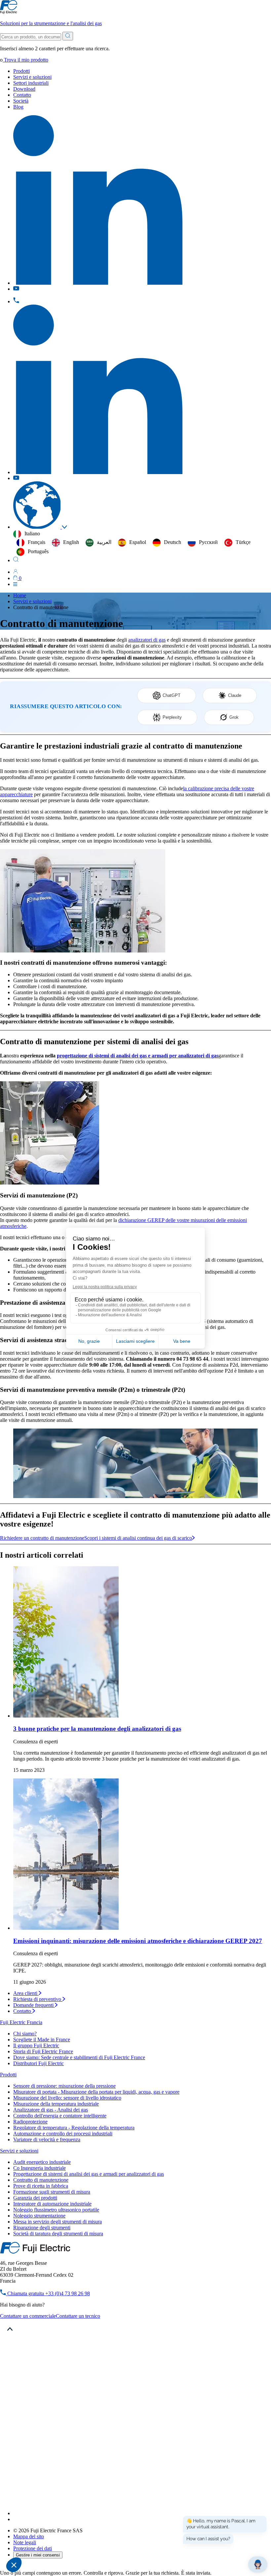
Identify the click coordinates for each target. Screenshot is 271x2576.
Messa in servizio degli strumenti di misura (58, 2222)
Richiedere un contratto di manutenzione (42, 1538)
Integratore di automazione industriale (52, 2204)
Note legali (25, 2542)
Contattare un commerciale (28, 2316)
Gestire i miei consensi (38, 2555)
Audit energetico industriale (42, 2162)
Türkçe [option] (243, 542)
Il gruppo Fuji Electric (36, 2045)
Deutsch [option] (173, 542)
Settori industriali (31, 83)
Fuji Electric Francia (21, 2022)
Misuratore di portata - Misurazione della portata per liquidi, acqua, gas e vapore (96, 2092)
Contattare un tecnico (78, 2316)
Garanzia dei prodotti (35, 2198)
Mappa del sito (29, 2536)
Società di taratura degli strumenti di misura (58, 2234)
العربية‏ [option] (104, 542)
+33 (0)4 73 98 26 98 (48, 2293)
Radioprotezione (30, 2122)
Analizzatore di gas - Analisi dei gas (51, 2110)
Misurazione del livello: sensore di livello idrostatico (67, 2098)
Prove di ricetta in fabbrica (41, 2186)
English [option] (71, 542)
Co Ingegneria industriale (39, 2168)
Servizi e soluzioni (32, 77)
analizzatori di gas (147, 640)
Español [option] (138, 542)
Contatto (22, 95)
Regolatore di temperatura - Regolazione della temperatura (74, 2128)
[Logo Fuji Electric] (35, 2252)
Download (24, 89)
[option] (31, 543)
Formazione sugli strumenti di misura (52, 2192)
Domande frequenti (34, 2005)
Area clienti (26, 1993)
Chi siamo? (25, 2034)
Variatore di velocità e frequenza (47, 2139)
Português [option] (38, 551)
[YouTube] (16, 2519)
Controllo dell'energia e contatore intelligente (60, 2116)
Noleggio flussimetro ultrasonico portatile (56, 2210)
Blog (18, 107)
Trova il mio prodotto (25, 60)
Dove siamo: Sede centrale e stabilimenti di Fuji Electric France (79, 2057)
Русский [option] (208, 542)
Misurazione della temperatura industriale (56, 2104)
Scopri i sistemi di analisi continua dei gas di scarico (138, 1538)
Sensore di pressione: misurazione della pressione (64, 2086)
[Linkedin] (98, 2513)
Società (21, 101)
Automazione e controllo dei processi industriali (63, 2134)
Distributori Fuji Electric (39, 2063)
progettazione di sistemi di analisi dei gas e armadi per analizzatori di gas (138, 1056)
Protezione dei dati (33, 2548)
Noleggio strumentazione (39, 2216)
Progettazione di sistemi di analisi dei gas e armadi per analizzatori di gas (89, 2174)
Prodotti (21, 71)
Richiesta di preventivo (38, 1999)
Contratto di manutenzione (41, 2180)
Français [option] (37, 542)
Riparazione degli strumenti (42, 2228)
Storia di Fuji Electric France (43, 2051)
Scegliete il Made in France (42, 2040)
